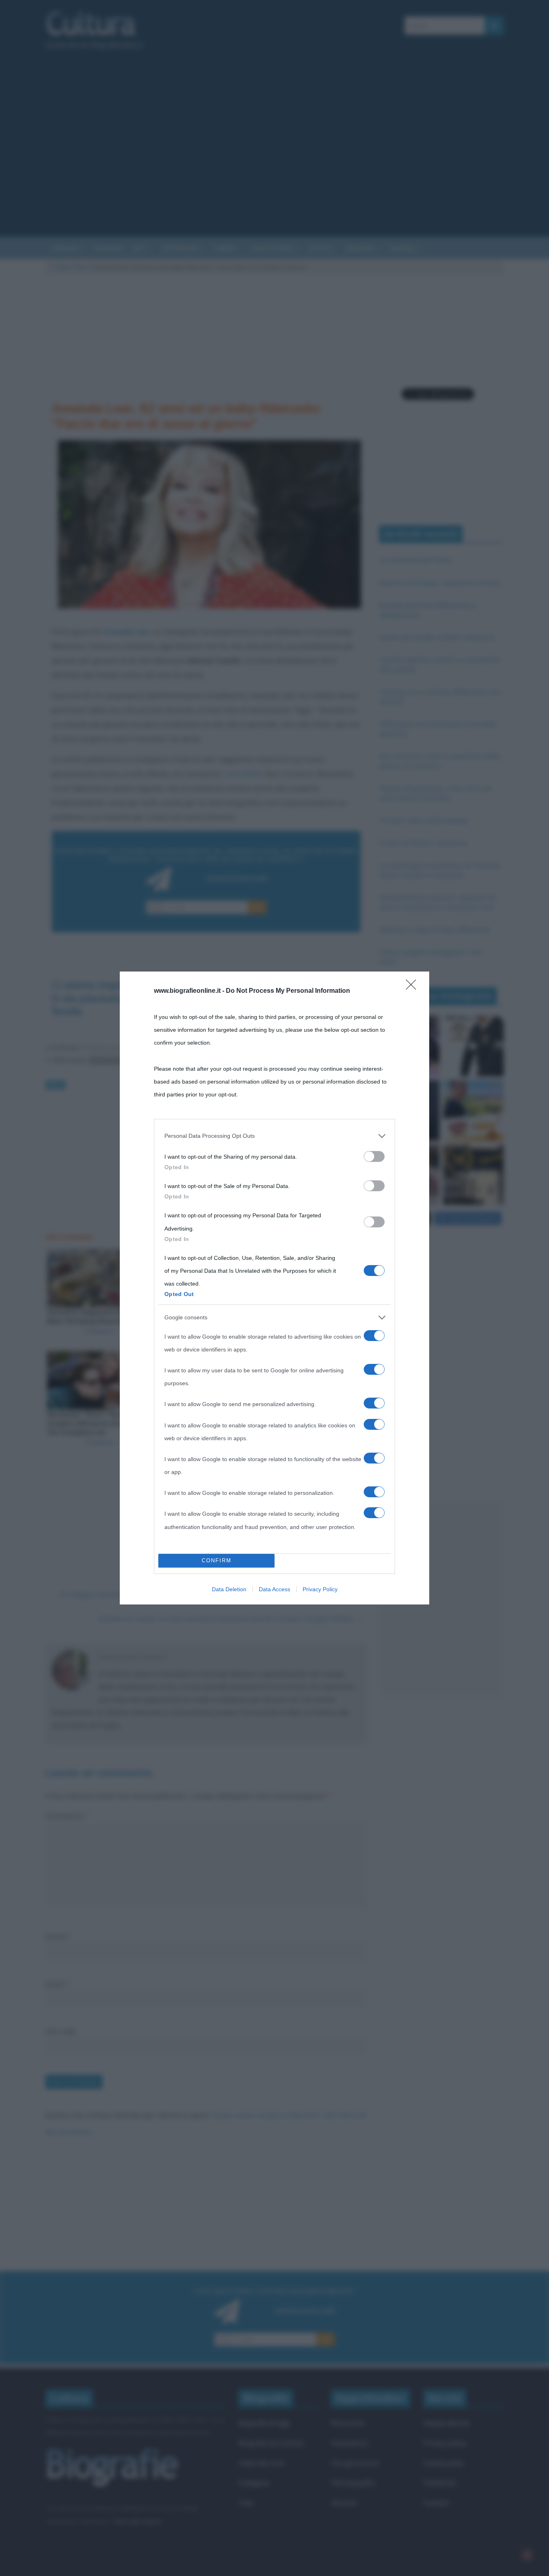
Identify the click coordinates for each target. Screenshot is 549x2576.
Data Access (274, 1589)
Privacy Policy (320, 1589)
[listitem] (274, 1136)
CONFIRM (217, 1561)
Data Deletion (229, 1589)
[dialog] (274, 1288)
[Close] (414, 987)
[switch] (374, 1156)
